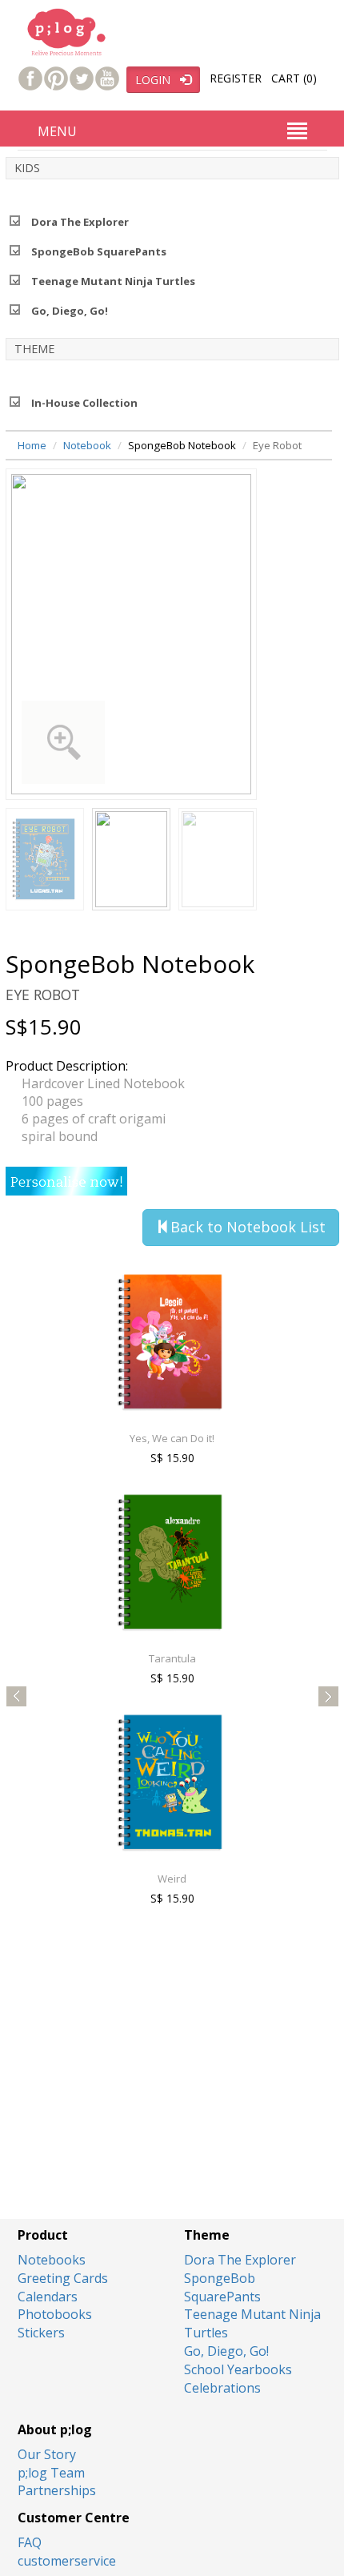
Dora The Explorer (80, 222)
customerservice (67, 2561)
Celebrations (222, 2388)
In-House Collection (84, 403)
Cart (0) (294, 78)
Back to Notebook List (248, 1227)
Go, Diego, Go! (70, 311)
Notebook (87, 445)
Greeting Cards (63, 2278)
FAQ (30, 2542)
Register (236, 78)
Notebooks (52, 2260)
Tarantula (78, 1658)
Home (32, 445)
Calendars (48, 2297)
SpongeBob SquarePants (99, 251)
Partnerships (57, 2490)
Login (158, 80)
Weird (78, 1879)
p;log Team (51, 2473)
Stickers (41, 2333)
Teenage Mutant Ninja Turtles (113, 281)
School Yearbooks (238, 2369)
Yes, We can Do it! (78, 1438)
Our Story (47, 2454)
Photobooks (55, 2314)
